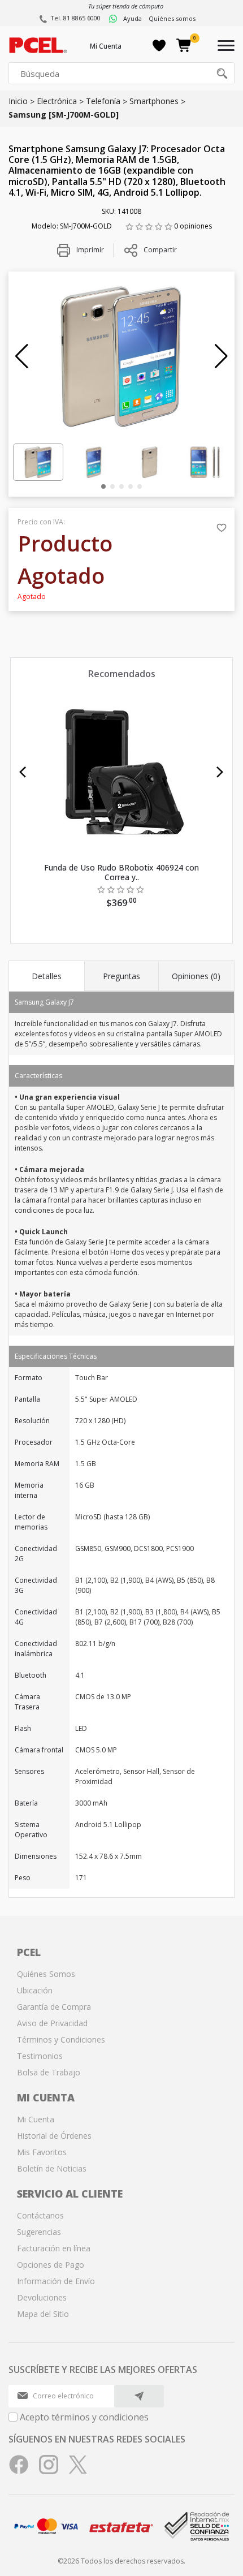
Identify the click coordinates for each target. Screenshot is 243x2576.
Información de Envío (56, 2281)
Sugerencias (39, 2232)
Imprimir (89, 250)
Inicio (18, 101)
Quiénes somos (172, 18)
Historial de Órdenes (54, 2136)
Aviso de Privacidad (52, 2023)
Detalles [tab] (47, 976)
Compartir (160, 250)
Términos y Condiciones (61, 2039)
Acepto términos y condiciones (84, 2417)
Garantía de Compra (54, 2007)
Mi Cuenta (106, 46)
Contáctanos (40, 2215)
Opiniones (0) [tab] (196, 976)
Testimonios (40, 2056)
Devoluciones (42, 2297)
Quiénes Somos (46, 1974)
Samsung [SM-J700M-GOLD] (64, 115)
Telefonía (103, 101)
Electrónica (57, 101)
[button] (22, 356)
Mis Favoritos (42, 2152)
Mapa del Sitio (43, 2314)
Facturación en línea (54, 2248)
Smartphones (154, 101)
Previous (23, 772)
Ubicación (35, 1990)
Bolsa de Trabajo (49, 2072)
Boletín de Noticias (52, 2168)
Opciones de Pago (51, 2265)
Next (220, 772)
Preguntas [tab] (121, 976)
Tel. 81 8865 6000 (75, 18)
